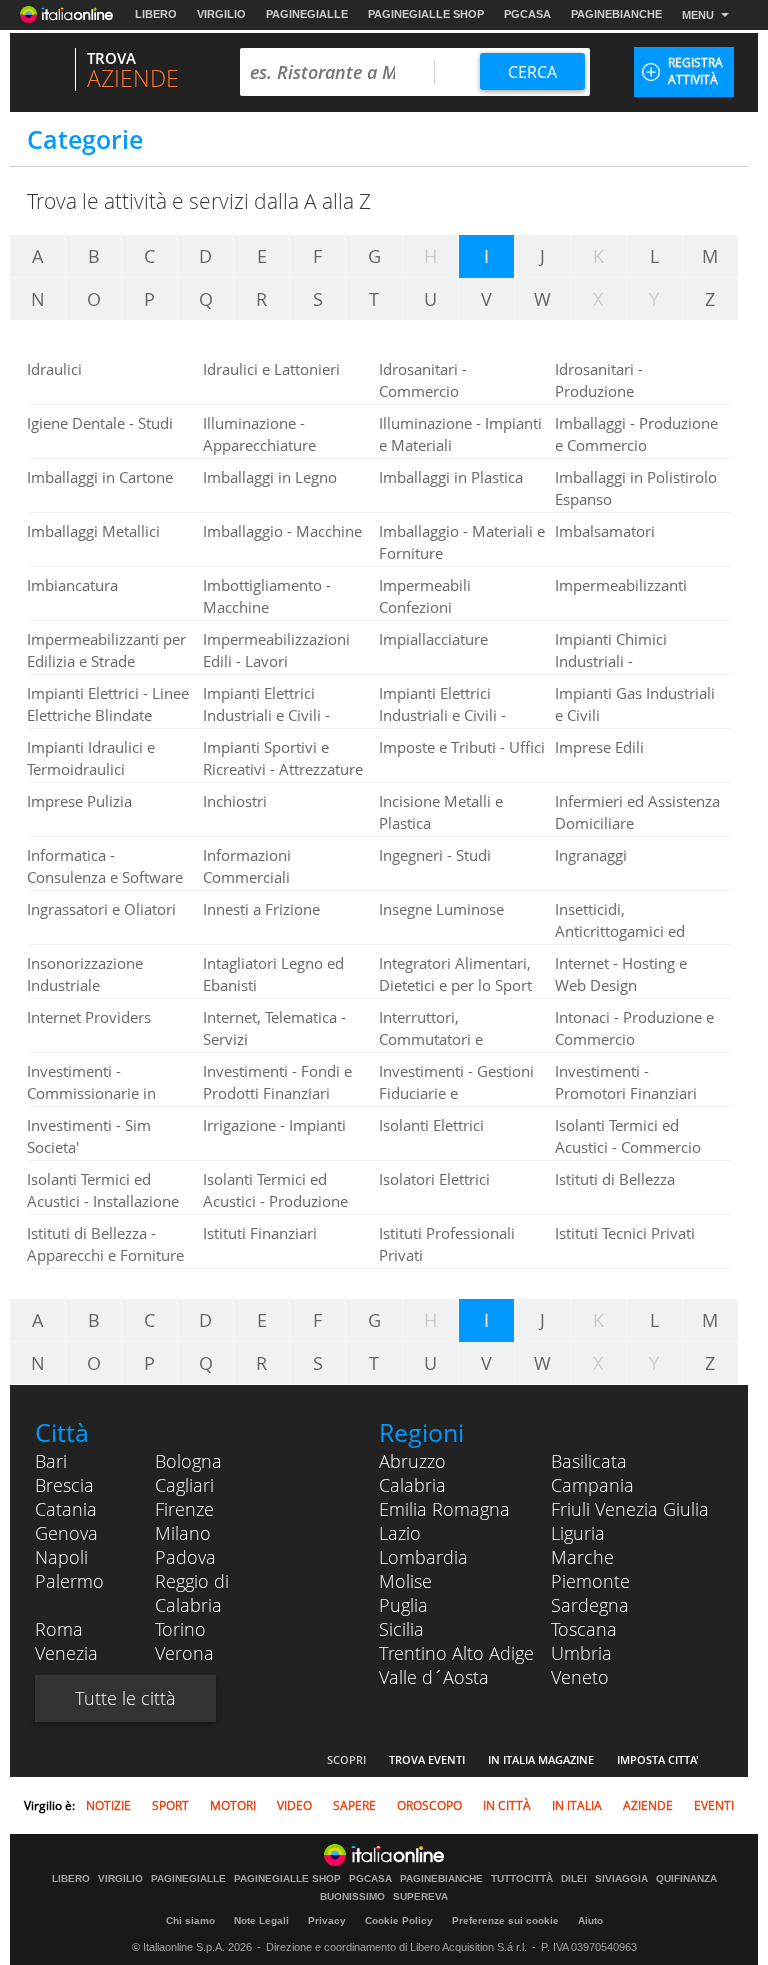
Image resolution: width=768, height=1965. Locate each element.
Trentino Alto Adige (456, 1653)
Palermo (69, 1581)
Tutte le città (125, 1698)
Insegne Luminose (441, 909)
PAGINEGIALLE (307, 14)
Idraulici (54, 369)
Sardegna (590, 1605)
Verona (184, 1653)
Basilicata (589, 1461)
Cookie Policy (399, 1920)
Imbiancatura (72, 585)
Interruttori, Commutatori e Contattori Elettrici (441, 1039)
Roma (59, 1629)
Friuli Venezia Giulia (630, 1509)
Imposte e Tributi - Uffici (462, 747)
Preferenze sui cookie (505, 1920)
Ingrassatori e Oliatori (101, 909)
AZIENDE (648, 1805)
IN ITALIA (577, 1805)
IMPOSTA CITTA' (658, 1759)
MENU (698, 15)
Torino (180, 1629)
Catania (66, 1509)
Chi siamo (190, 1920)
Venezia (66, 1653)
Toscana (584, 1629)
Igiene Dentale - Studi (100, 423)
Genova (66, 1533)
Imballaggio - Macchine (282, 531)
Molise (405, 1581)
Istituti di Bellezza (615, 1179)
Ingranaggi (591, 855)
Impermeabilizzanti (621, 585)
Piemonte (590, 1581)
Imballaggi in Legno (270, 477)
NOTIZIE (108, 1805)
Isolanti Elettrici (431, 1125)
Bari (51, 1461)
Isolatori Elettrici (434, 1179)
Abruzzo (412, 1461)
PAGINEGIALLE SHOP (426, 14)
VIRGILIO (221, 14)
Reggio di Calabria (192, 1593)
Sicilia (401, 1629)
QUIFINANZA (686, 1879)
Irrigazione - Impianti (274, 1125)
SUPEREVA (420, 1897)
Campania (592, 1485)
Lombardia (423, 1557)
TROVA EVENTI (427, 1759)
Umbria (581, 1653)
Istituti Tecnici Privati (625, 1233)
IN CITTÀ (507, 1805)
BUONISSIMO (352, 1897)
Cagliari (184, 1485)
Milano (183, 1533)
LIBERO (156, 14)
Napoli (61, 1557)
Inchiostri (235, 801)
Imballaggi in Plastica (451, 477)
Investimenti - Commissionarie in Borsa (91, 1093)
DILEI (574, 1879)
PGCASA (527, 14)
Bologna (188, 1461)
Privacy (327, 1920)
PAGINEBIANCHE (616, 14)
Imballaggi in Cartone (100, 477)
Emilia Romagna (444, 1509)
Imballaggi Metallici (93, 531)
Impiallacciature (433, 639)
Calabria (412, 1485)
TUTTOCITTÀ (522, 1879)
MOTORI (233, 1805)
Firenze (184, 1509)
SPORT (170, 1805)
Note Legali (261, 1920)
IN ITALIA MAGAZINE (541, 1759)
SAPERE (354, 1805)
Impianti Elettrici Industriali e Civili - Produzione (442, 715)
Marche (582, 1557)
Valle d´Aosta (434, 1677)
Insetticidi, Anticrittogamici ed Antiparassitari (620, 931)
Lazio (400, 1533)
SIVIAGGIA (621, 1879)
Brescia (64, 1485)
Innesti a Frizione (261, 909)
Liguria (578, 1533)
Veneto (580, 1677)
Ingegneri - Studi (435, 855)
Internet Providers (89, 1017)
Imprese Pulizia (79, 801)
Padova (185, 1557)
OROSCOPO (429, 1805)
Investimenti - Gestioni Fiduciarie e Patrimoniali (456, 1093)
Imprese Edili (599, 747)
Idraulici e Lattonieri (271, 369)
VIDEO (294, 1805)
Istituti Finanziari (260, 1233)
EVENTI (714, 1805)
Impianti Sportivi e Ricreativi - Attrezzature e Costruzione (283, 769)
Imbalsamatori (605, 531)
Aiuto (590, 1920)
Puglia (403, 1605)
